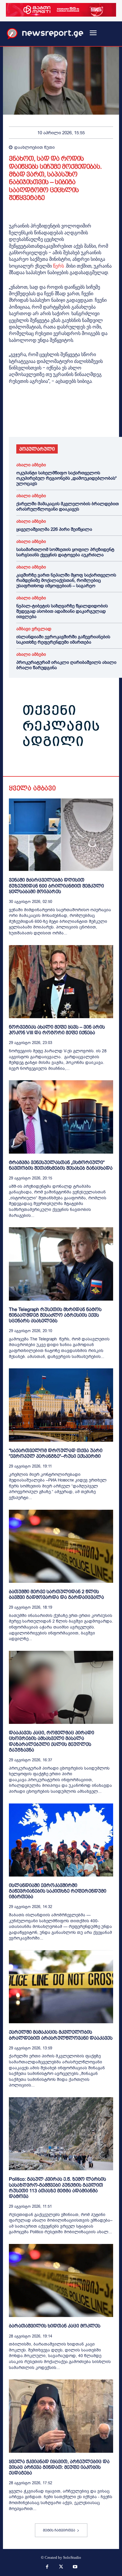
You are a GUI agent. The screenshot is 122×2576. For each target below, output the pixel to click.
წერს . (60, 266)
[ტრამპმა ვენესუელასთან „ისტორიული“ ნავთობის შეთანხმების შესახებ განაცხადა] (61, 1117)
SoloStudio (72, 2557)
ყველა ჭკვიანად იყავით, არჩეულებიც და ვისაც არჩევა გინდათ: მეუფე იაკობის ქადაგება (59, 2467)
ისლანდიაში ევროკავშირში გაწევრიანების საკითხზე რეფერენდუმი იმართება (63, 639)
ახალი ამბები (31, 465)
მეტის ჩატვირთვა (59, 2530)
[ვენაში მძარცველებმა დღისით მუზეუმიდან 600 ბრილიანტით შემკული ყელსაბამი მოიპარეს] (61, 835)
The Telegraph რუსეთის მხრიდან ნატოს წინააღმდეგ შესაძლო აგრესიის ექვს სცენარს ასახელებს (55, 1315)
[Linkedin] (56, 420)
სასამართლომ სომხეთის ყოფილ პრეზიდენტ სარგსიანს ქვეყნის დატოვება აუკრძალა (65, 552)
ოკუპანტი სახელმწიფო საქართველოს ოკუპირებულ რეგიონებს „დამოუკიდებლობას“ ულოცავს (66, 478)
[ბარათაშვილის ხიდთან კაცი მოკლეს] (61, 2280)
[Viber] (83, 420)
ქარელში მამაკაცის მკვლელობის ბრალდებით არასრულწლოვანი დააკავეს (68, 506)
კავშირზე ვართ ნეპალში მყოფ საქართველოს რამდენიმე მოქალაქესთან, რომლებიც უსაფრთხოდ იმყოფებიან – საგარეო (66, 580)
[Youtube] (75, 2567)
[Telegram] (69, 420)
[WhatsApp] (42, 420)
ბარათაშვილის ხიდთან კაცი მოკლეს (55, 2326)
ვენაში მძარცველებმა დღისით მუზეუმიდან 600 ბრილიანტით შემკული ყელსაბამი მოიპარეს (56, 886)
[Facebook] (15, 420)
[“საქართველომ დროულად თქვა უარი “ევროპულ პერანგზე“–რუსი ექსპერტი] (61, 1405)
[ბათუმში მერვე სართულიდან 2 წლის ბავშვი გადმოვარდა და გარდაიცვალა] (61, 1546)
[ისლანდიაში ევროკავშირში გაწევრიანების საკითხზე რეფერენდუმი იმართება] (61, 1840)
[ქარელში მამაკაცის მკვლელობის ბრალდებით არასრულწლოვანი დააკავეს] (61, 1987)
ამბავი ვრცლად (34, 629)
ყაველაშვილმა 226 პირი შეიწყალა (54, 529)
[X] (28, 420)
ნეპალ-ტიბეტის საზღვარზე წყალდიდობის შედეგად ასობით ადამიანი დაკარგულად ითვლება (62, 611)
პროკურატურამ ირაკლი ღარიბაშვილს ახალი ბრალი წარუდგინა (66, 665)
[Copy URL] (97, 420)
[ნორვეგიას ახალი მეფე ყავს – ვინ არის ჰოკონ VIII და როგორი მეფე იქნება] (61, 982)
